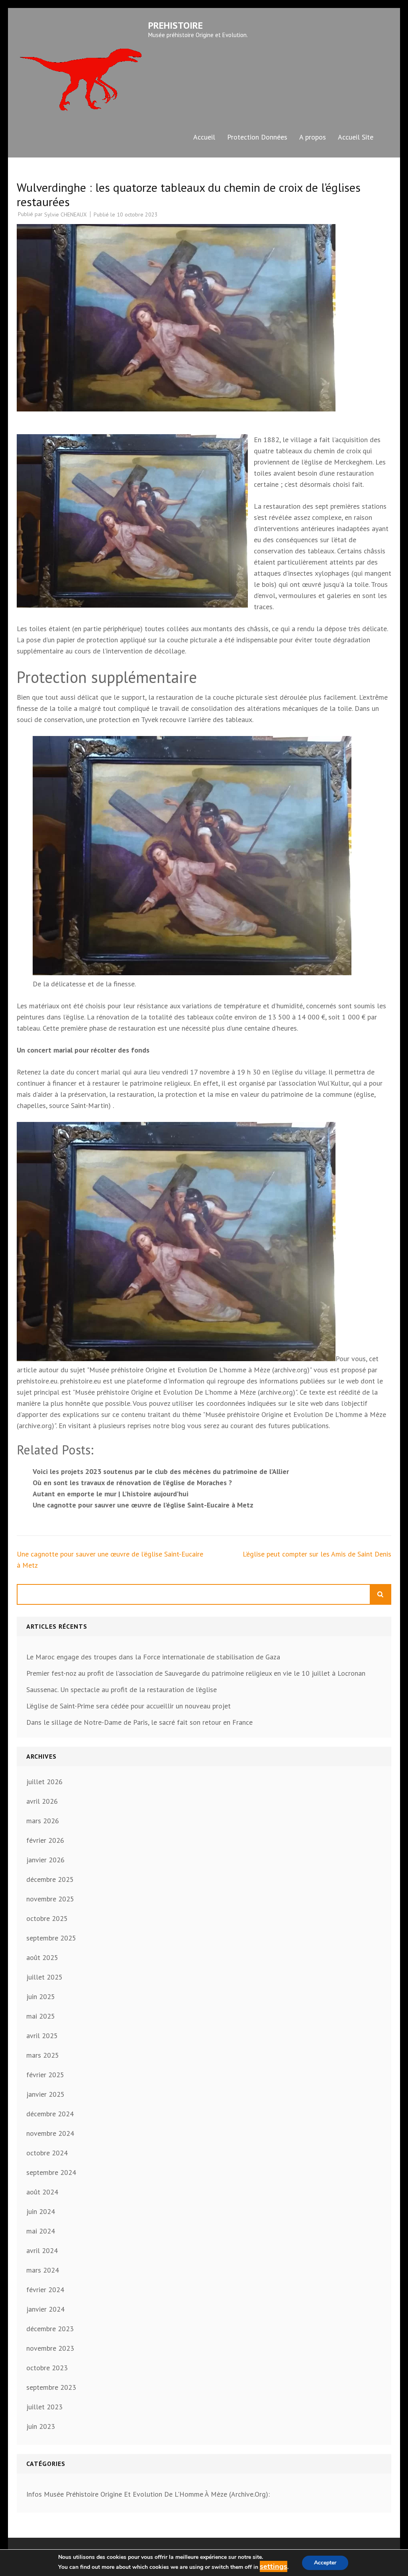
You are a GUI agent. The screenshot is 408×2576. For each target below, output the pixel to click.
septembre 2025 (51, 1938)
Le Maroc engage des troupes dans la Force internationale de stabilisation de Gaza (153, 1657)
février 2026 (45, 1840)
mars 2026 (43, 1821)
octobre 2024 (47, 2153)
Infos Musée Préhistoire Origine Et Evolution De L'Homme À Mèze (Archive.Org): (148, 2494)
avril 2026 (42, 1801)
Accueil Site (356, 137)
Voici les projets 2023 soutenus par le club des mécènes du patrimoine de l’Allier (161, 1471)
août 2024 (42, 2192)
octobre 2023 (47, 2368)
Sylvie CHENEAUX (66, 215)
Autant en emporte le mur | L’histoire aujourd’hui (111, 1494)
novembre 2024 (50, 2133)
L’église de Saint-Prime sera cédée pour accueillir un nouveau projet (128, 1706)
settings (274, 2566)
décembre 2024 (50, 2114)
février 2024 (45, 2290)
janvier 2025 (45, 2094)
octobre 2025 (47, 1918)
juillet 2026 (44, 1782)
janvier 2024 (45, 2309)
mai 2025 (41, 2016)
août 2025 (42, 1957)
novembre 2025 (50, 1899)
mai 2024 (41, 2231)
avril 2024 (42, 2250)
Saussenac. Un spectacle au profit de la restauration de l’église (122, 1689)
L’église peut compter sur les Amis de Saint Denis (317, 1554)
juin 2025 (41, 1996)
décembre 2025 (50, 1879)
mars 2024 (43, 2270)
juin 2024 (41, 2211)
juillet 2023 (44, 2407)
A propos (313, 137)
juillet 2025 (44, 1977)
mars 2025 (43, 2055)
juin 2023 (41, 2426)
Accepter (325, 2563)
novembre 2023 (50, 2348)
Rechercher (381, 1594)
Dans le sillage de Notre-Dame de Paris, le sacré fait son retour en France (139, 1722)
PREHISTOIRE (176, 25)
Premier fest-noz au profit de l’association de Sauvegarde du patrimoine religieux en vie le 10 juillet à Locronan (196, 1673)
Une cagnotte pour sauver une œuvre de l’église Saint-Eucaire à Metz (143, 1505)
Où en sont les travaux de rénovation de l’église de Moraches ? (132, 1483)
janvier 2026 (45, 1860)
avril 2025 (42, 2036)
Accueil (204, 137)
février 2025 (45, 2075)
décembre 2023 (50, 2329)
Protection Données (257, 137)
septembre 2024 (51, 2172)
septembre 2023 (51, 2387)
